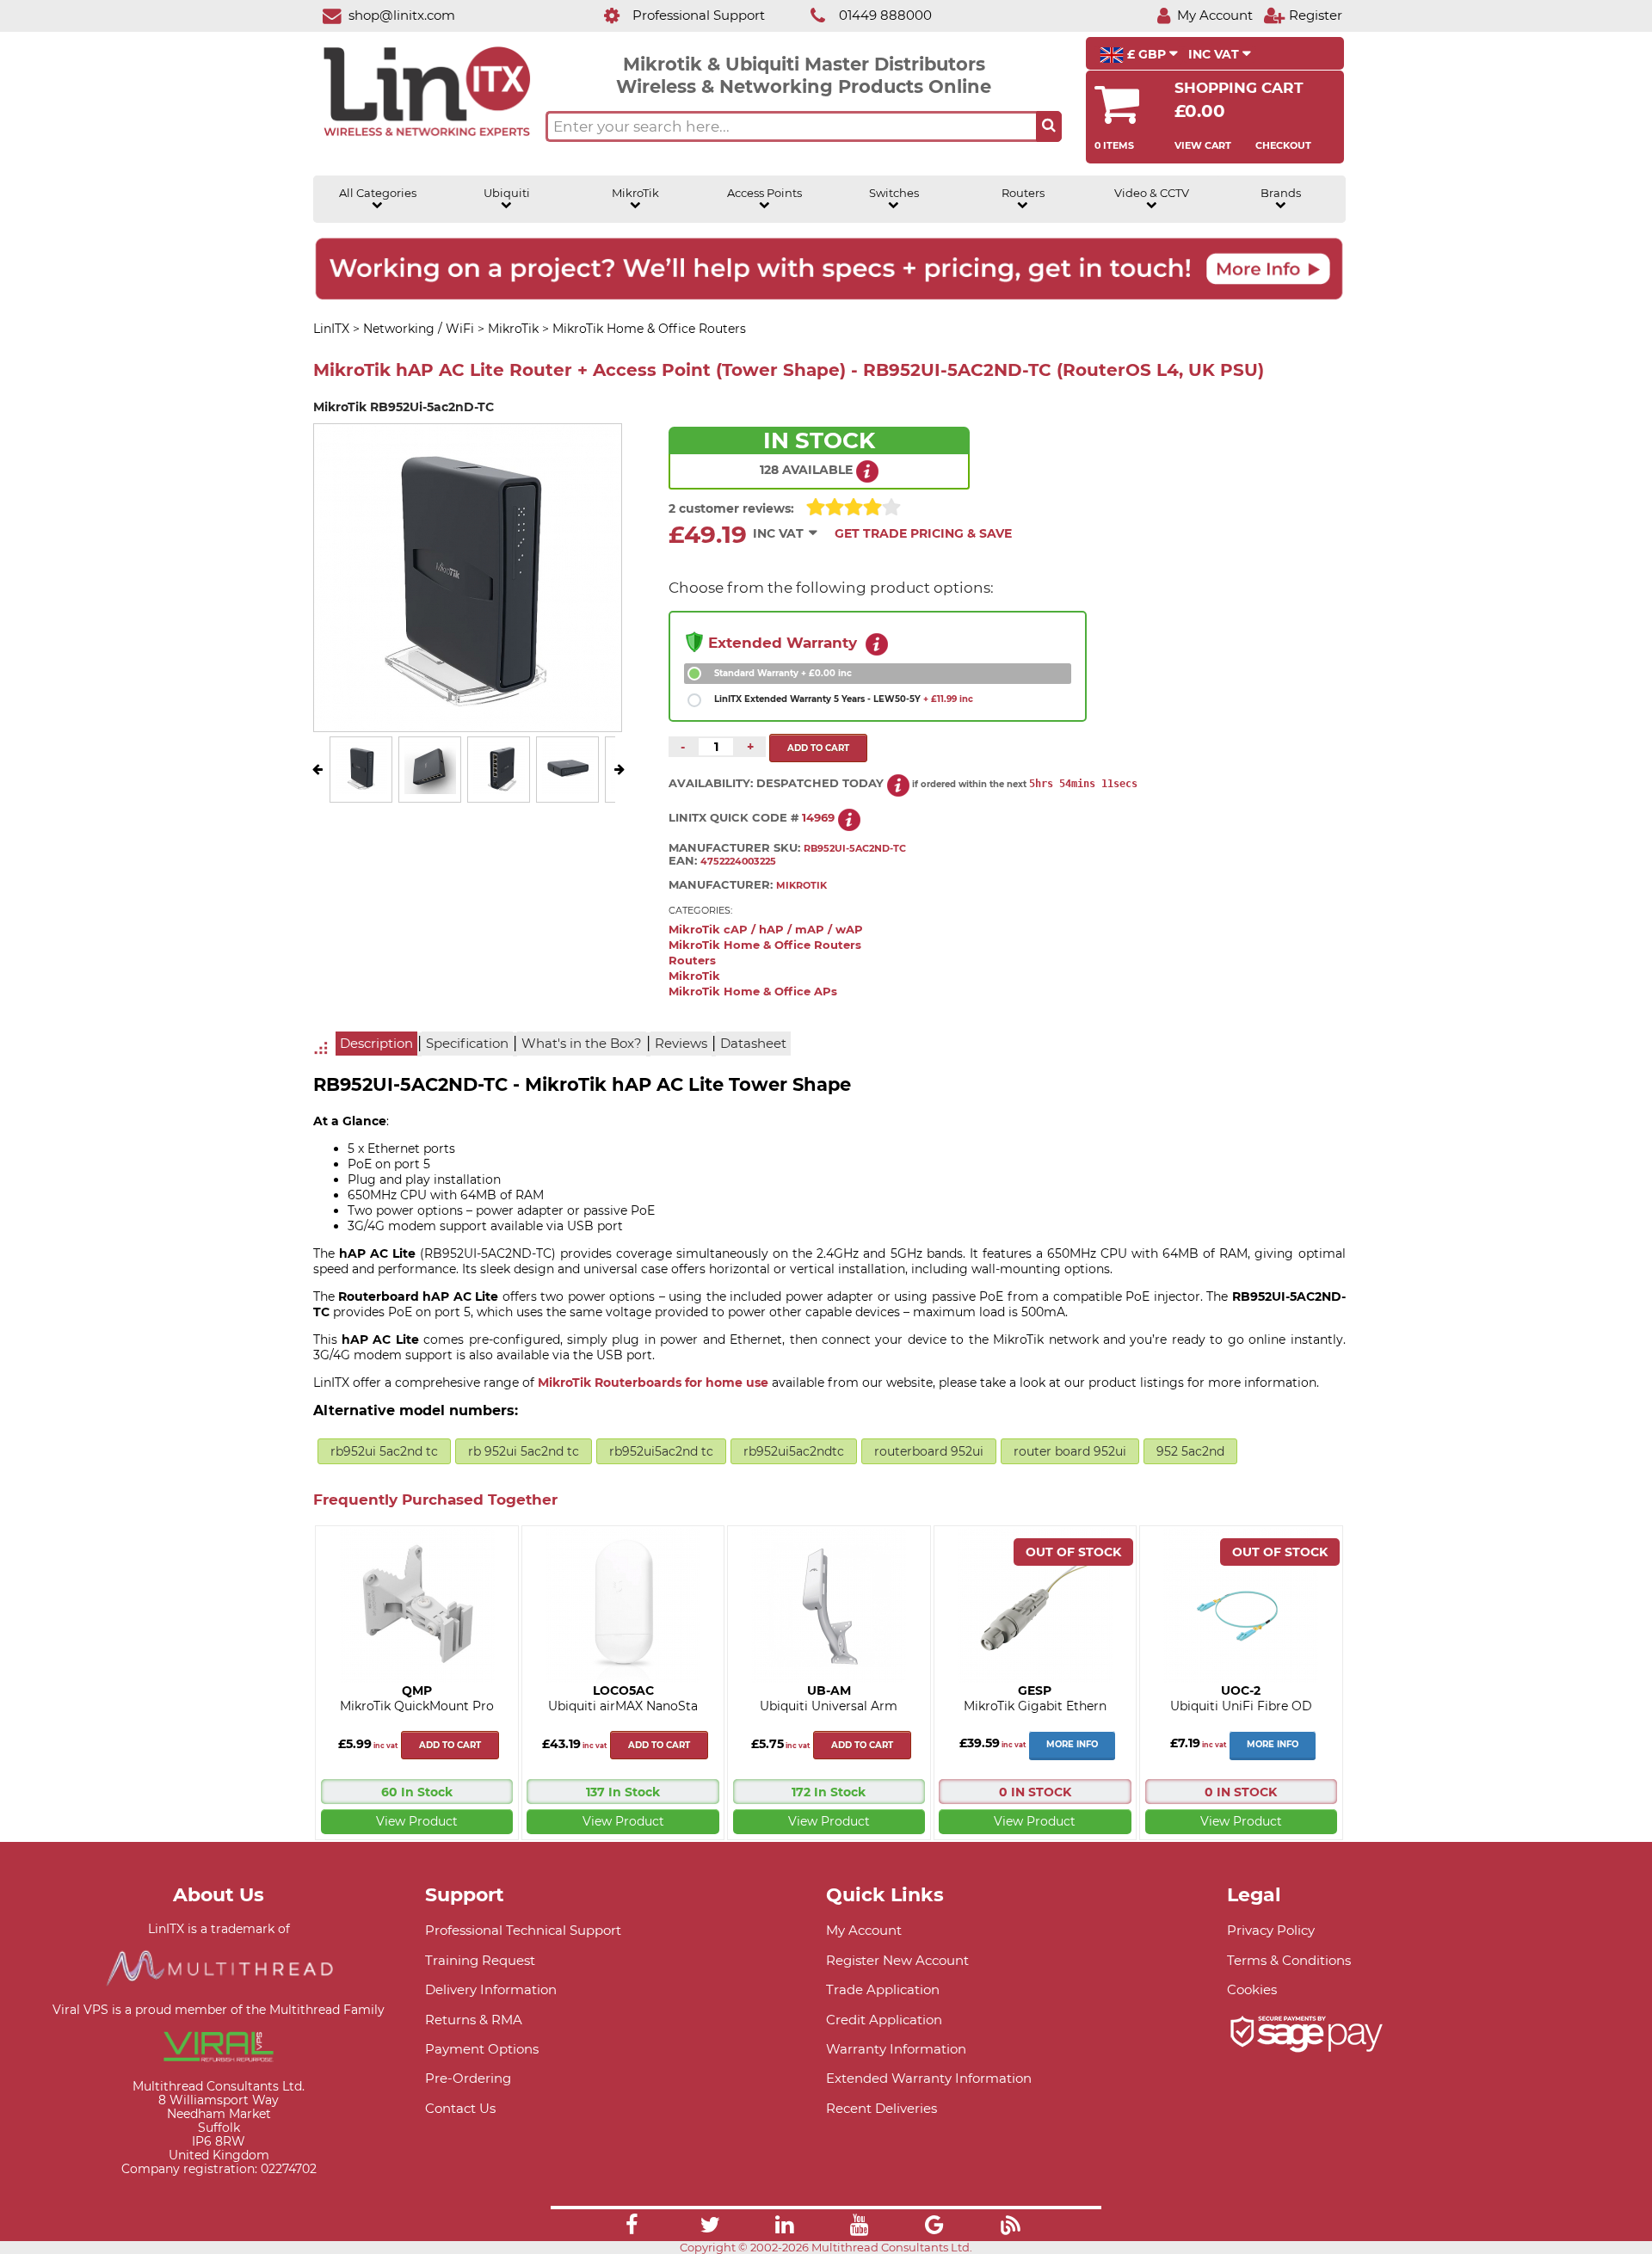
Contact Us (460, 2108)
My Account (864, 1930)
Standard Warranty (783, 673)
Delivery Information (491, 1989)
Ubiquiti (507, 193)
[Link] (632, 2227)
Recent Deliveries (881, 2108)
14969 (818, 818)
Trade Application (883, 1989)
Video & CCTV (1152, 193)
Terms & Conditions (1289, 1960)
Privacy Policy (1271, 1930)
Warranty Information (896, 2049)
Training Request (480, 1960)
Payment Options (482, 2049)
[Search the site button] (1049, 126)
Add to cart (450, 1745)
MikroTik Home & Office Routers (765, 945)
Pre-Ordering (468, 2078)
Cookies (1252, 1989)
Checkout (1283, 145)
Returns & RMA (474, 2020)
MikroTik (635, 193)
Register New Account (897, 1960)
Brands (1281, 193)
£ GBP (1147, 54)
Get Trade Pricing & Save (923, 533)
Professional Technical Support (523, 1930)
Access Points (764, 193)
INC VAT (1215, 54)
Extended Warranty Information (929, 2078)
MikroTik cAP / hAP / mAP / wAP (766, 930)
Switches (894, 193)
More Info (1072, 1744)
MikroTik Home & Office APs (753, 992)
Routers (1023, 193)
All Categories (378, 193)
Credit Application (884, 2020)
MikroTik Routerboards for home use (653, 1383)
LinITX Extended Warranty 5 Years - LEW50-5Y (844, 699)
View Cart (1203, 145)
